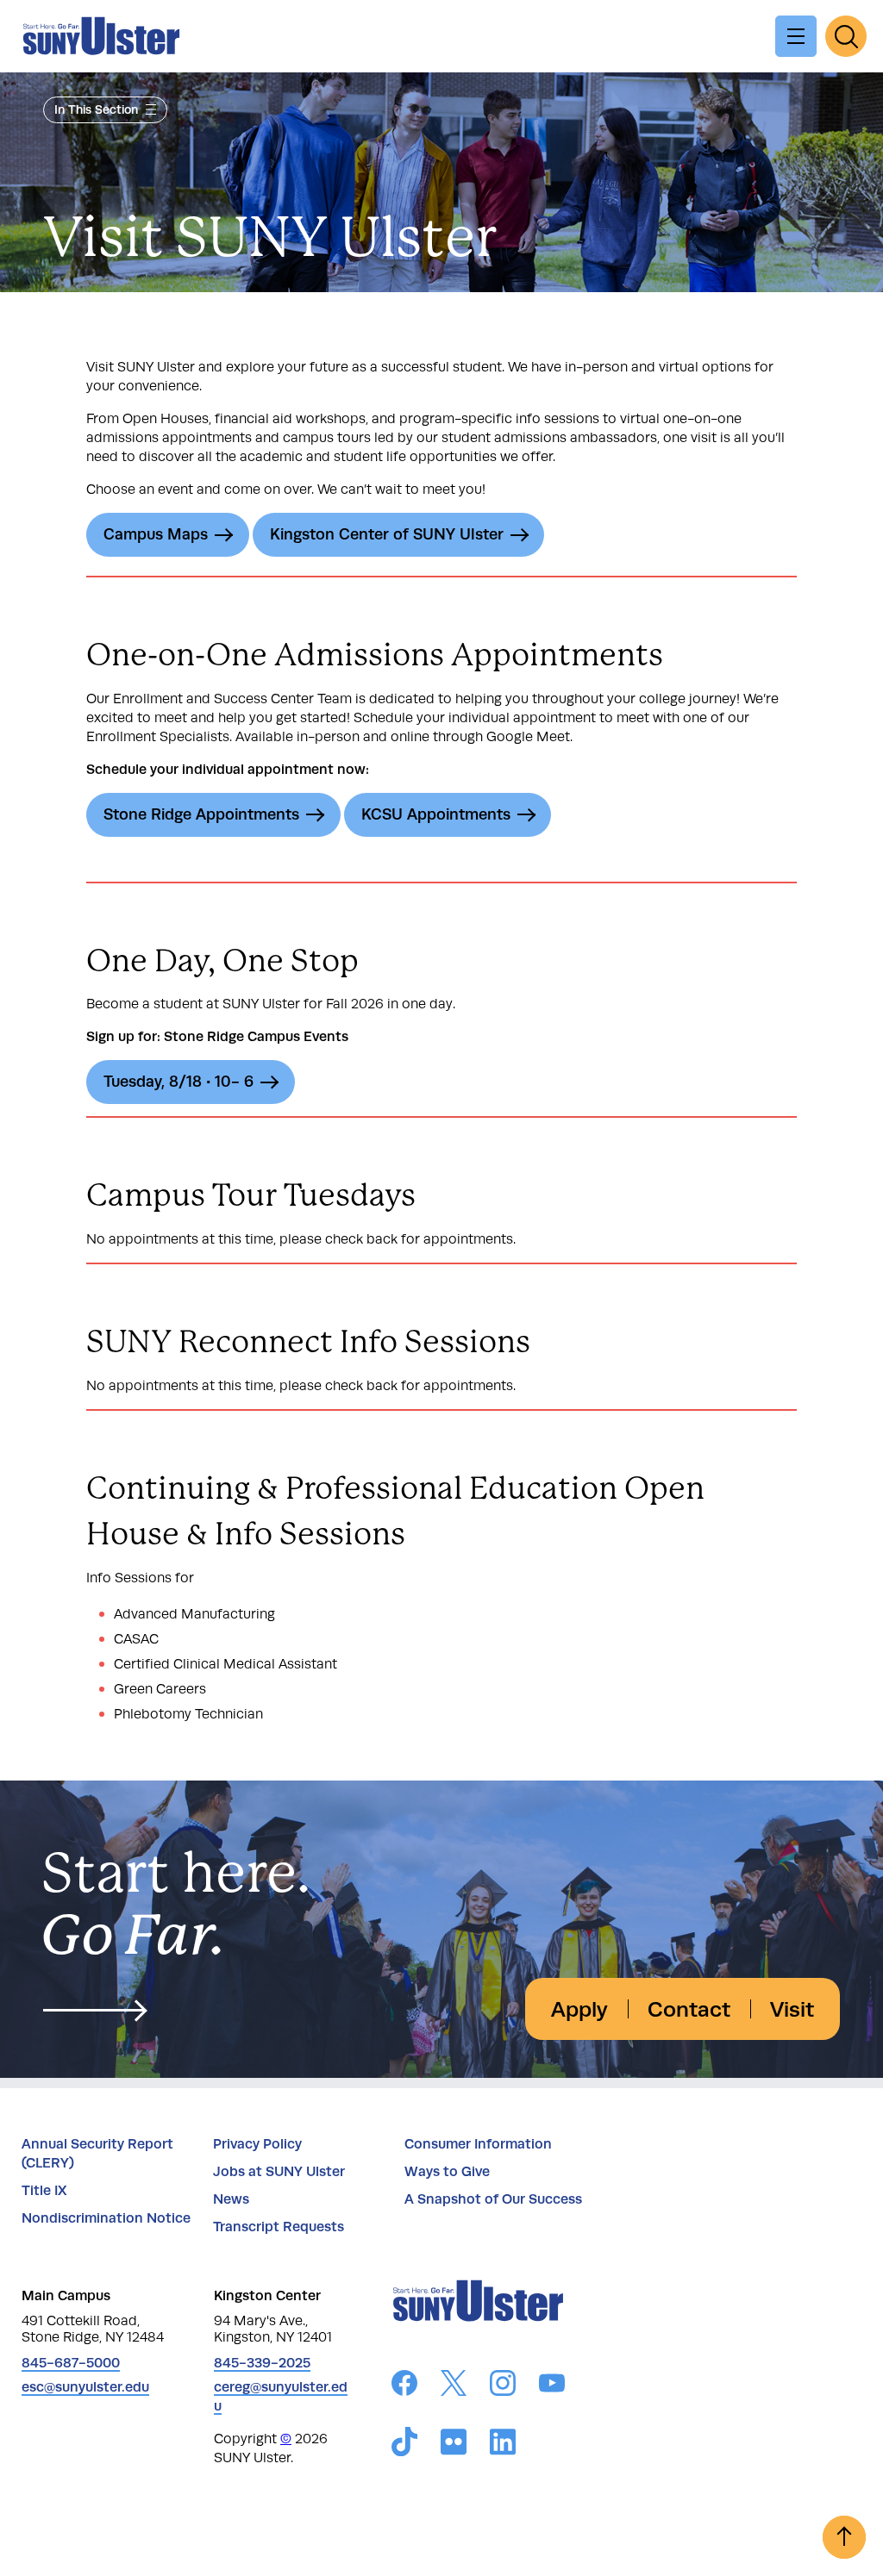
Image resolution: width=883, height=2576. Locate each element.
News (231, 2199)
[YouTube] (552, 2386)
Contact (689, 2009)
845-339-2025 (262, 2363)
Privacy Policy (257, 2144)
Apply (579, 2009)
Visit (792, 2009)
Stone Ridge (201, 814)
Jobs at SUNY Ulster (279, 2171)
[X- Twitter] (454, 2386)
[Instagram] (503, 2386)
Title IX (44, 2190)
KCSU (436, 814)
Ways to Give (447, 2171)
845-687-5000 (71, 2363)
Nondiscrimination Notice (106, 2218)
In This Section (96, 109)
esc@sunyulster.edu (85, 2387)
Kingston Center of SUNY (387, 534)
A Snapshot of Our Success (493, 2199)
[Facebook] (404, 2386)
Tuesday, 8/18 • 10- (178, 1082)
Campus (156, 534)
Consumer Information (478, 2144)
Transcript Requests (279, 2227)
